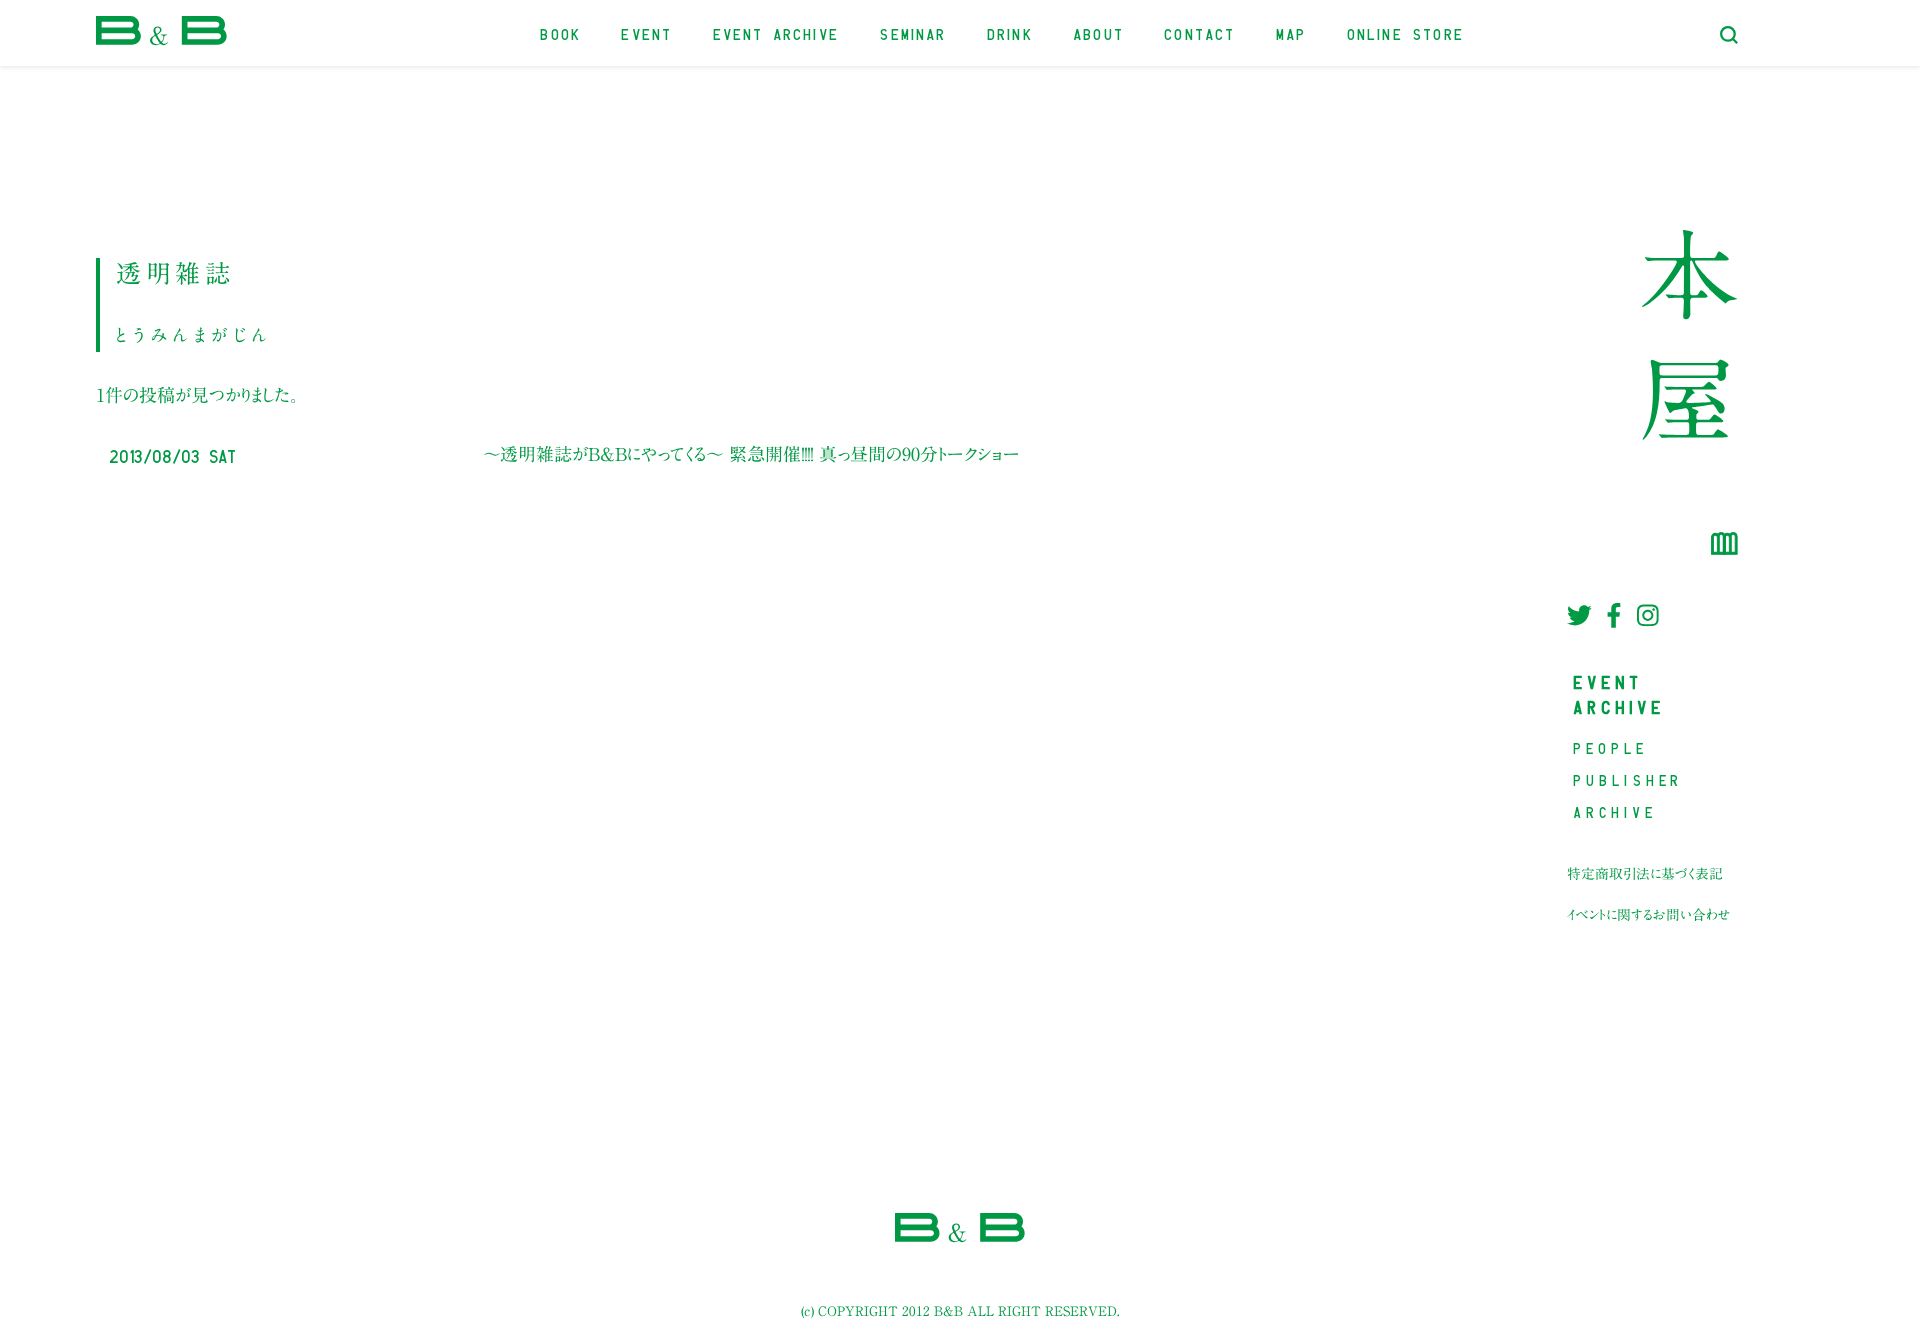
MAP (1292, 32)
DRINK (1011, 32)
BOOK (561, 32)
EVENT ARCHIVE (777, 32)
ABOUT (1099, 32)
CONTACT (1200, 32)
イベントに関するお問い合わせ (1649, 915)
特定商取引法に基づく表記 (1645, 874)
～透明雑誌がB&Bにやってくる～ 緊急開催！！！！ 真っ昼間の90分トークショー (751, 454)
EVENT (647, 32)
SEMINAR (913, 32)
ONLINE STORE (1406, 32)
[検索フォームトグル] (1729, 35)
